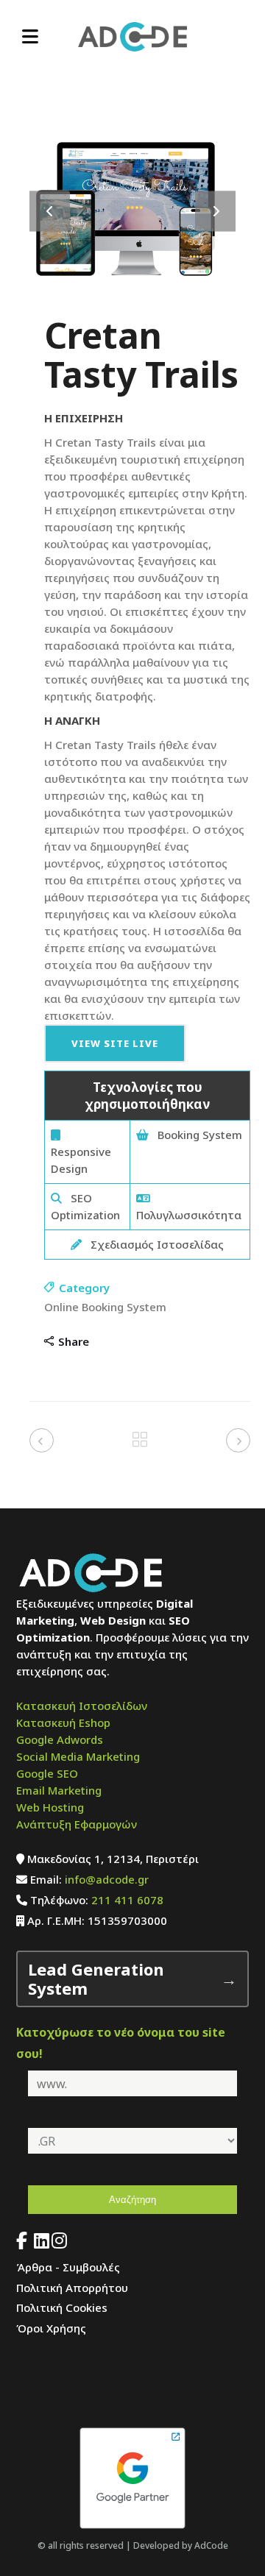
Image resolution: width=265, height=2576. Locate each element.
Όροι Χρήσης (51, 2328)
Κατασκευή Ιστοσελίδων (82, 1706)
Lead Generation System (96, 1979)
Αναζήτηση (132, 2200)
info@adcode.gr (107, 1879)
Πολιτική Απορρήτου (72, 2288)
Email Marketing (59, 1790)
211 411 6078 (127, 1900)
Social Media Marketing (78, 1756)
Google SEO (47, 1773)
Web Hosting (50, 1807)
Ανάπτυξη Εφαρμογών (77, 1824)
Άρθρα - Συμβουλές (68, 2267)
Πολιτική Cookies (62, 2307)
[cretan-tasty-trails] (132, 308)
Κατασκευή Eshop (63, 1722)
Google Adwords (60, 1739)
